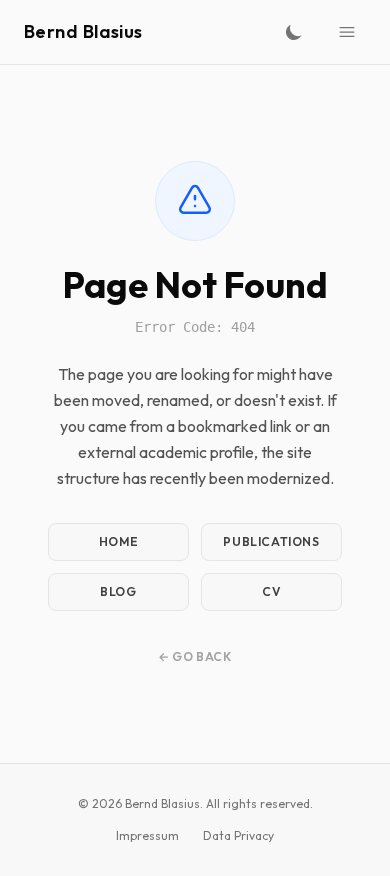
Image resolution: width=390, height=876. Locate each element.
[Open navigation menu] (347, 32)
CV (271, 591)
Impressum (147, 835)
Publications (271, 541)
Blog (118, 591)
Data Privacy (238, 835)
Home (118, 541)
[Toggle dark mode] (294, 32)
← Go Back (194, 656)
